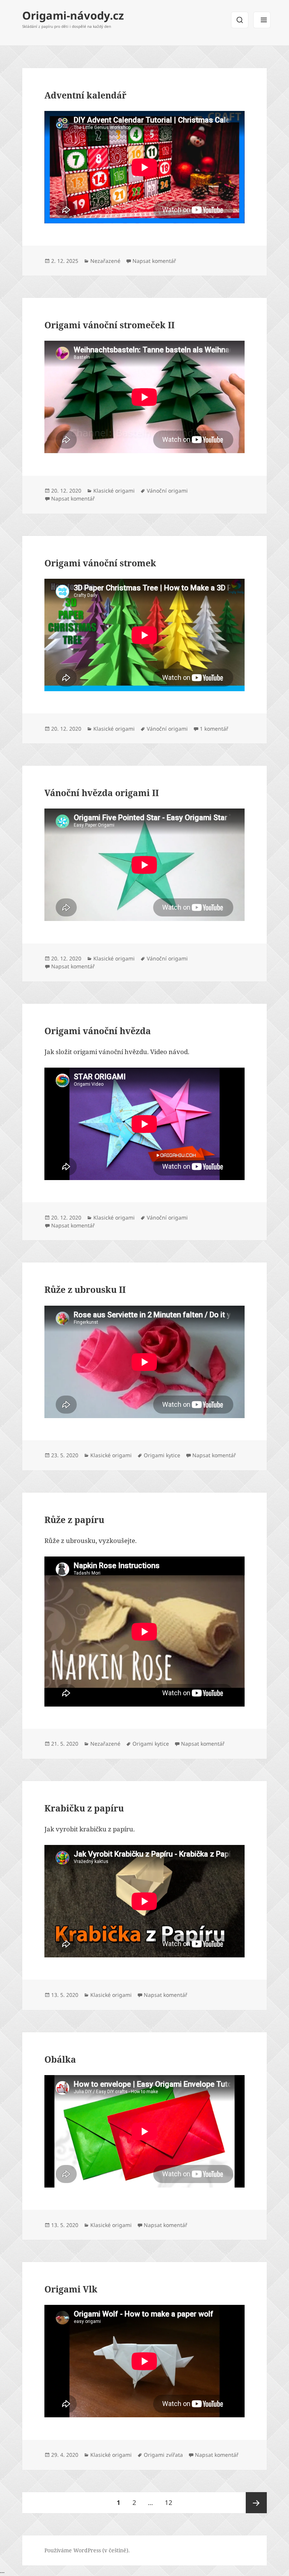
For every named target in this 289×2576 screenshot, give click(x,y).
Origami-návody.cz (73, 15)
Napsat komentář (154, 261)
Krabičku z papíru (84, 1808)
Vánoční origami (167, 491)
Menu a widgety (262, 20)
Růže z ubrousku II (85, 1290)
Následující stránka (256, 2503)
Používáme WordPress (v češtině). (87, 2550)
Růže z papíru (74, 1520)
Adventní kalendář (85, 95)
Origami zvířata (163, 2455)
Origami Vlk (71, 2289)
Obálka (60, 2059)
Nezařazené (105, 261)
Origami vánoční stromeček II (110, 325)
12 (171, 2502)
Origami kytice (162, 1455)
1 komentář (214, 729)
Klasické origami (114, 491)
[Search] (240, 20)
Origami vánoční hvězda (98, 1031)
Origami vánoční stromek (100, 563)
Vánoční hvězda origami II (102, 793)
